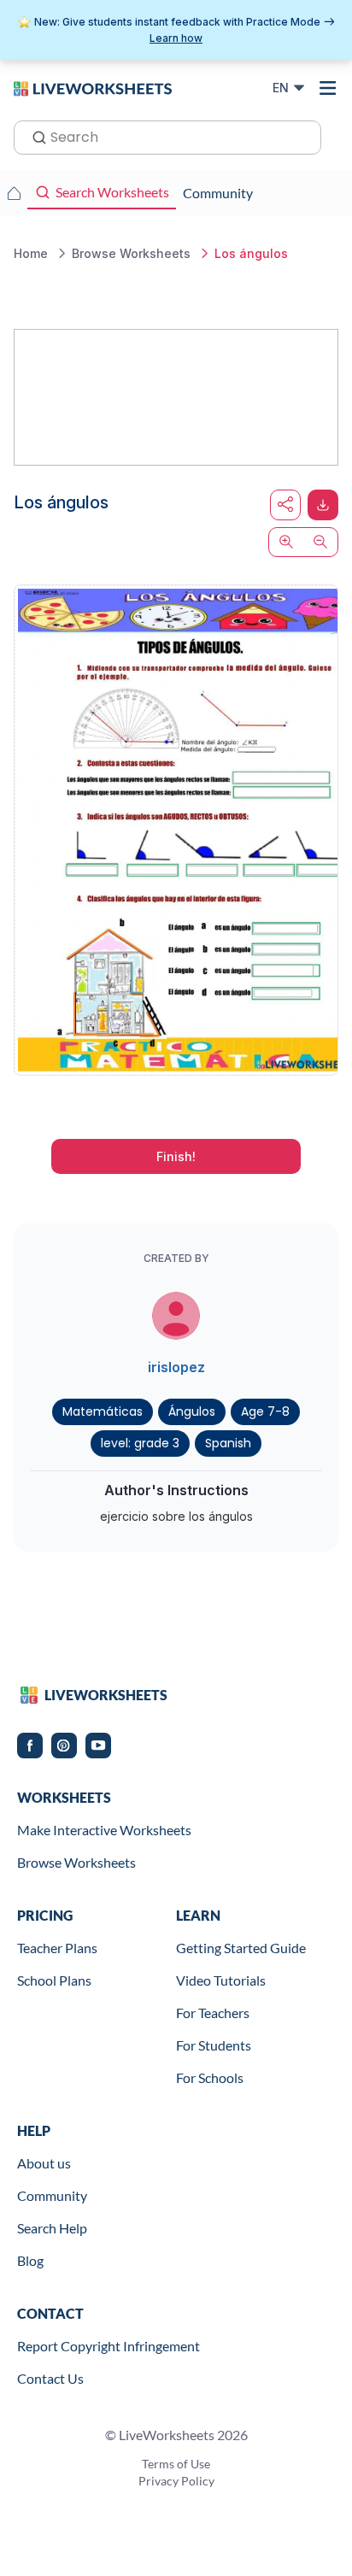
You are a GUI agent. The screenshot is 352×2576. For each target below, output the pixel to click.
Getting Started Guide (241, 1948)
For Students (214, 2045)
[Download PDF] (323, 505)
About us (44, 2163)
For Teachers (213, 2013)
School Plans (54, 1980)
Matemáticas (103, 1411)
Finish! (176, 1156)
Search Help (52, 2228)
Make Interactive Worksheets (104, 1830)
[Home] (93, 87)
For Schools (210, 2077)
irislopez (176, 1367)
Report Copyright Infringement (109, 2346)
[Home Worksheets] (14, 193)
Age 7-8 (265, 1411)
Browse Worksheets (76, 1862)
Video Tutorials (221, 1980)
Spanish (228, 1443)
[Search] (34, 136)
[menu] (328, 88)
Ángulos (192, 1411)
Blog (30, 2260)
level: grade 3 (140, 1443)
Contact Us (50, 2378)
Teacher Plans (57, 1948)
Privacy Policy (176, 2481)
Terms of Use (176, 2464)
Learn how (176, 38)
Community (52, 2195)
